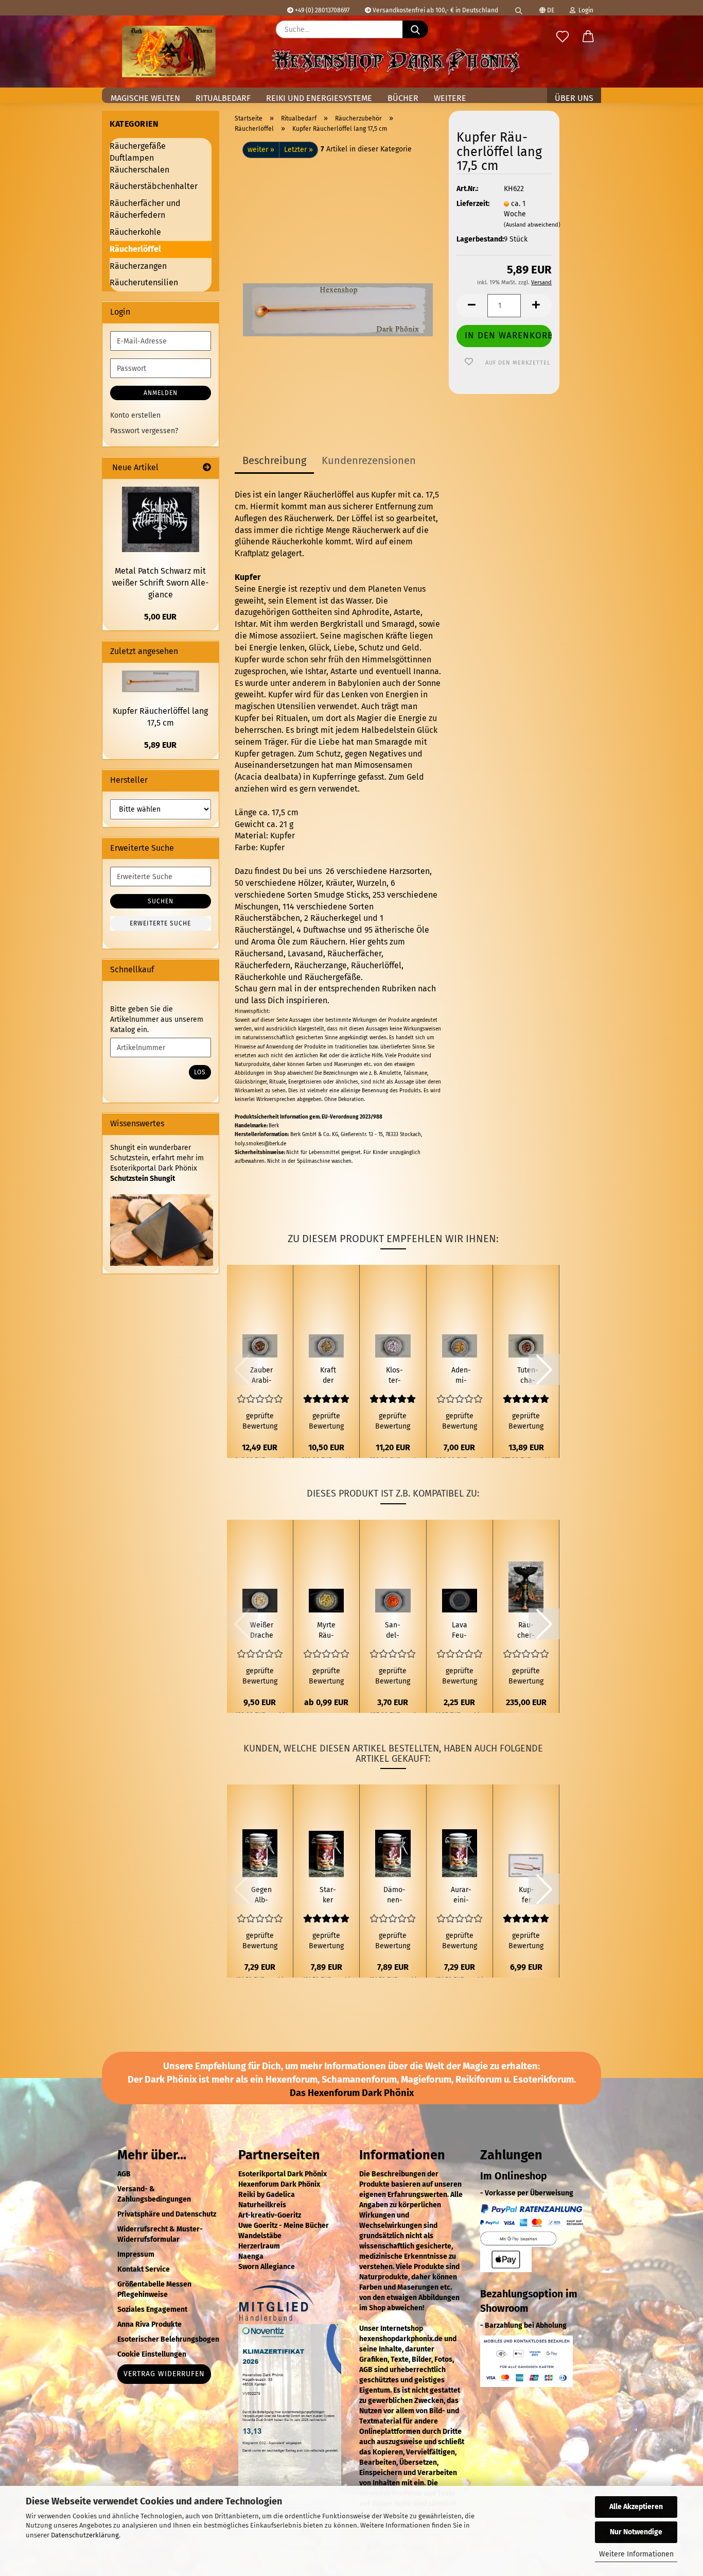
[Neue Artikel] (207, 468)
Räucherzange (321, 965)
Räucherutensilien (144, 282)
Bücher (403, 98)
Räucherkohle (260, 977)
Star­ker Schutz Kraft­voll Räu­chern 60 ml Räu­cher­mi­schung (328, 1895)
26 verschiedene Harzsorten (377, 871)
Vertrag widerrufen (164, 2374)
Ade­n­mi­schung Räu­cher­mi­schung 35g (461, 1376)
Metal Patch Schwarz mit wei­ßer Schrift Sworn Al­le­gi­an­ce (160, 583)
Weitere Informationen (636, 2554)
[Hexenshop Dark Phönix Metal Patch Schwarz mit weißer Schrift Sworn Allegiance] (161, 519)
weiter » (261, 150)
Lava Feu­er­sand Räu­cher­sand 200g (460, 1631)
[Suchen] (519, 8)
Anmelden (161, 393)
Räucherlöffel (376, 965)
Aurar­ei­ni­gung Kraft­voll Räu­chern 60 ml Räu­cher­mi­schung (461, 1895)
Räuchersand (259, 954)
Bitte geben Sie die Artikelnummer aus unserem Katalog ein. (157, 1019)
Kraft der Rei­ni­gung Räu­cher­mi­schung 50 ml (328, 1376)
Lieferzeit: (472, 204)
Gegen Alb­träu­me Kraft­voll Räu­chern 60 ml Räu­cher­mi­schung (262, 1895)
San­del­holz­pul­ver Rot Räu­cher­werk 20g (393, 1631)
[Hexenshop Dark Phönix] (169, 51)
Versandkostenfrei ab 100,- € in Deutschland (435, 10)
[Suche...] (415, 29)
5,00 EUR (160, 617)
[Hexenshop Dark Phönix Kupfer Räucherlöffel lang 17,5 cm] (338, 287)
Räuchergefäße (333, 977)
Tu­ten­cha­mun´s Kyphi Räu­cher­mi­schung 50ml (528, 1376)
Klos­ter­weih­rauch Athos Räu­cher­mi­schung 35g (394, 1376)
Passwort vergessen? (144, 431)
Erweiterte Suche (160, 923)
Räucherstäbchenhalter (154, 186)
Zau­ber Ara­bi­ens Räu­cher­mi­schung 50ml (262, 1376)
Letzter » (298, 150)
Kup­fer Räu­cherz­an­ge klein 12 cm (526, 1895)
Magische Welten (145, 98)
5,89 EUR (160, 745)
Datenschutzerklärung (85, 2535)
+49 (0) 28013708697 (321, 10)
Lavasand (305, 954)
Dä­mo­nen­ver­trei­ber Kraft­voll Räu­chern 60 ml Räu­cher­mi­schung (394, 1895)
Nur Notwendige (636, 2532)
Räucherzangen (138, 266)
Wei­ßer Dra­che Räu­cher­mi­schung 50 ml (262, 1631)
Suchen (161, 901)
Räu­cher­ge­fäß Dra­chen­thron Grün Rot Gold (526, 1631)
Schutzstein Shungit (143, 1179)
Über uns (574, 98)
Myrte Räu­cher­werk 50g (326, 1631)
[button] (588, 37)
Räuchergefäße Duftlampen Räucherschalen (139, 158)
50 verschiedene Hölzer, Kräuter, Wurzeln (311, 883)
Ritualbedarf (223, 98)
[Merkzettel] (563, 37)
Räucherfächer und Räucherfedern (145, 209)
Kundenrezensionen (369, 460)
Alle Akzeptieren (636, 2507)
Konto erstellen (135, 415)
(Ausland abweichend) (532, 225)
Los (200, 1072)
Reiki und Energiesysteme (319, 98)
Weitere (450, 98)
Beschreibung (274, 460)
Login (584, 10)
